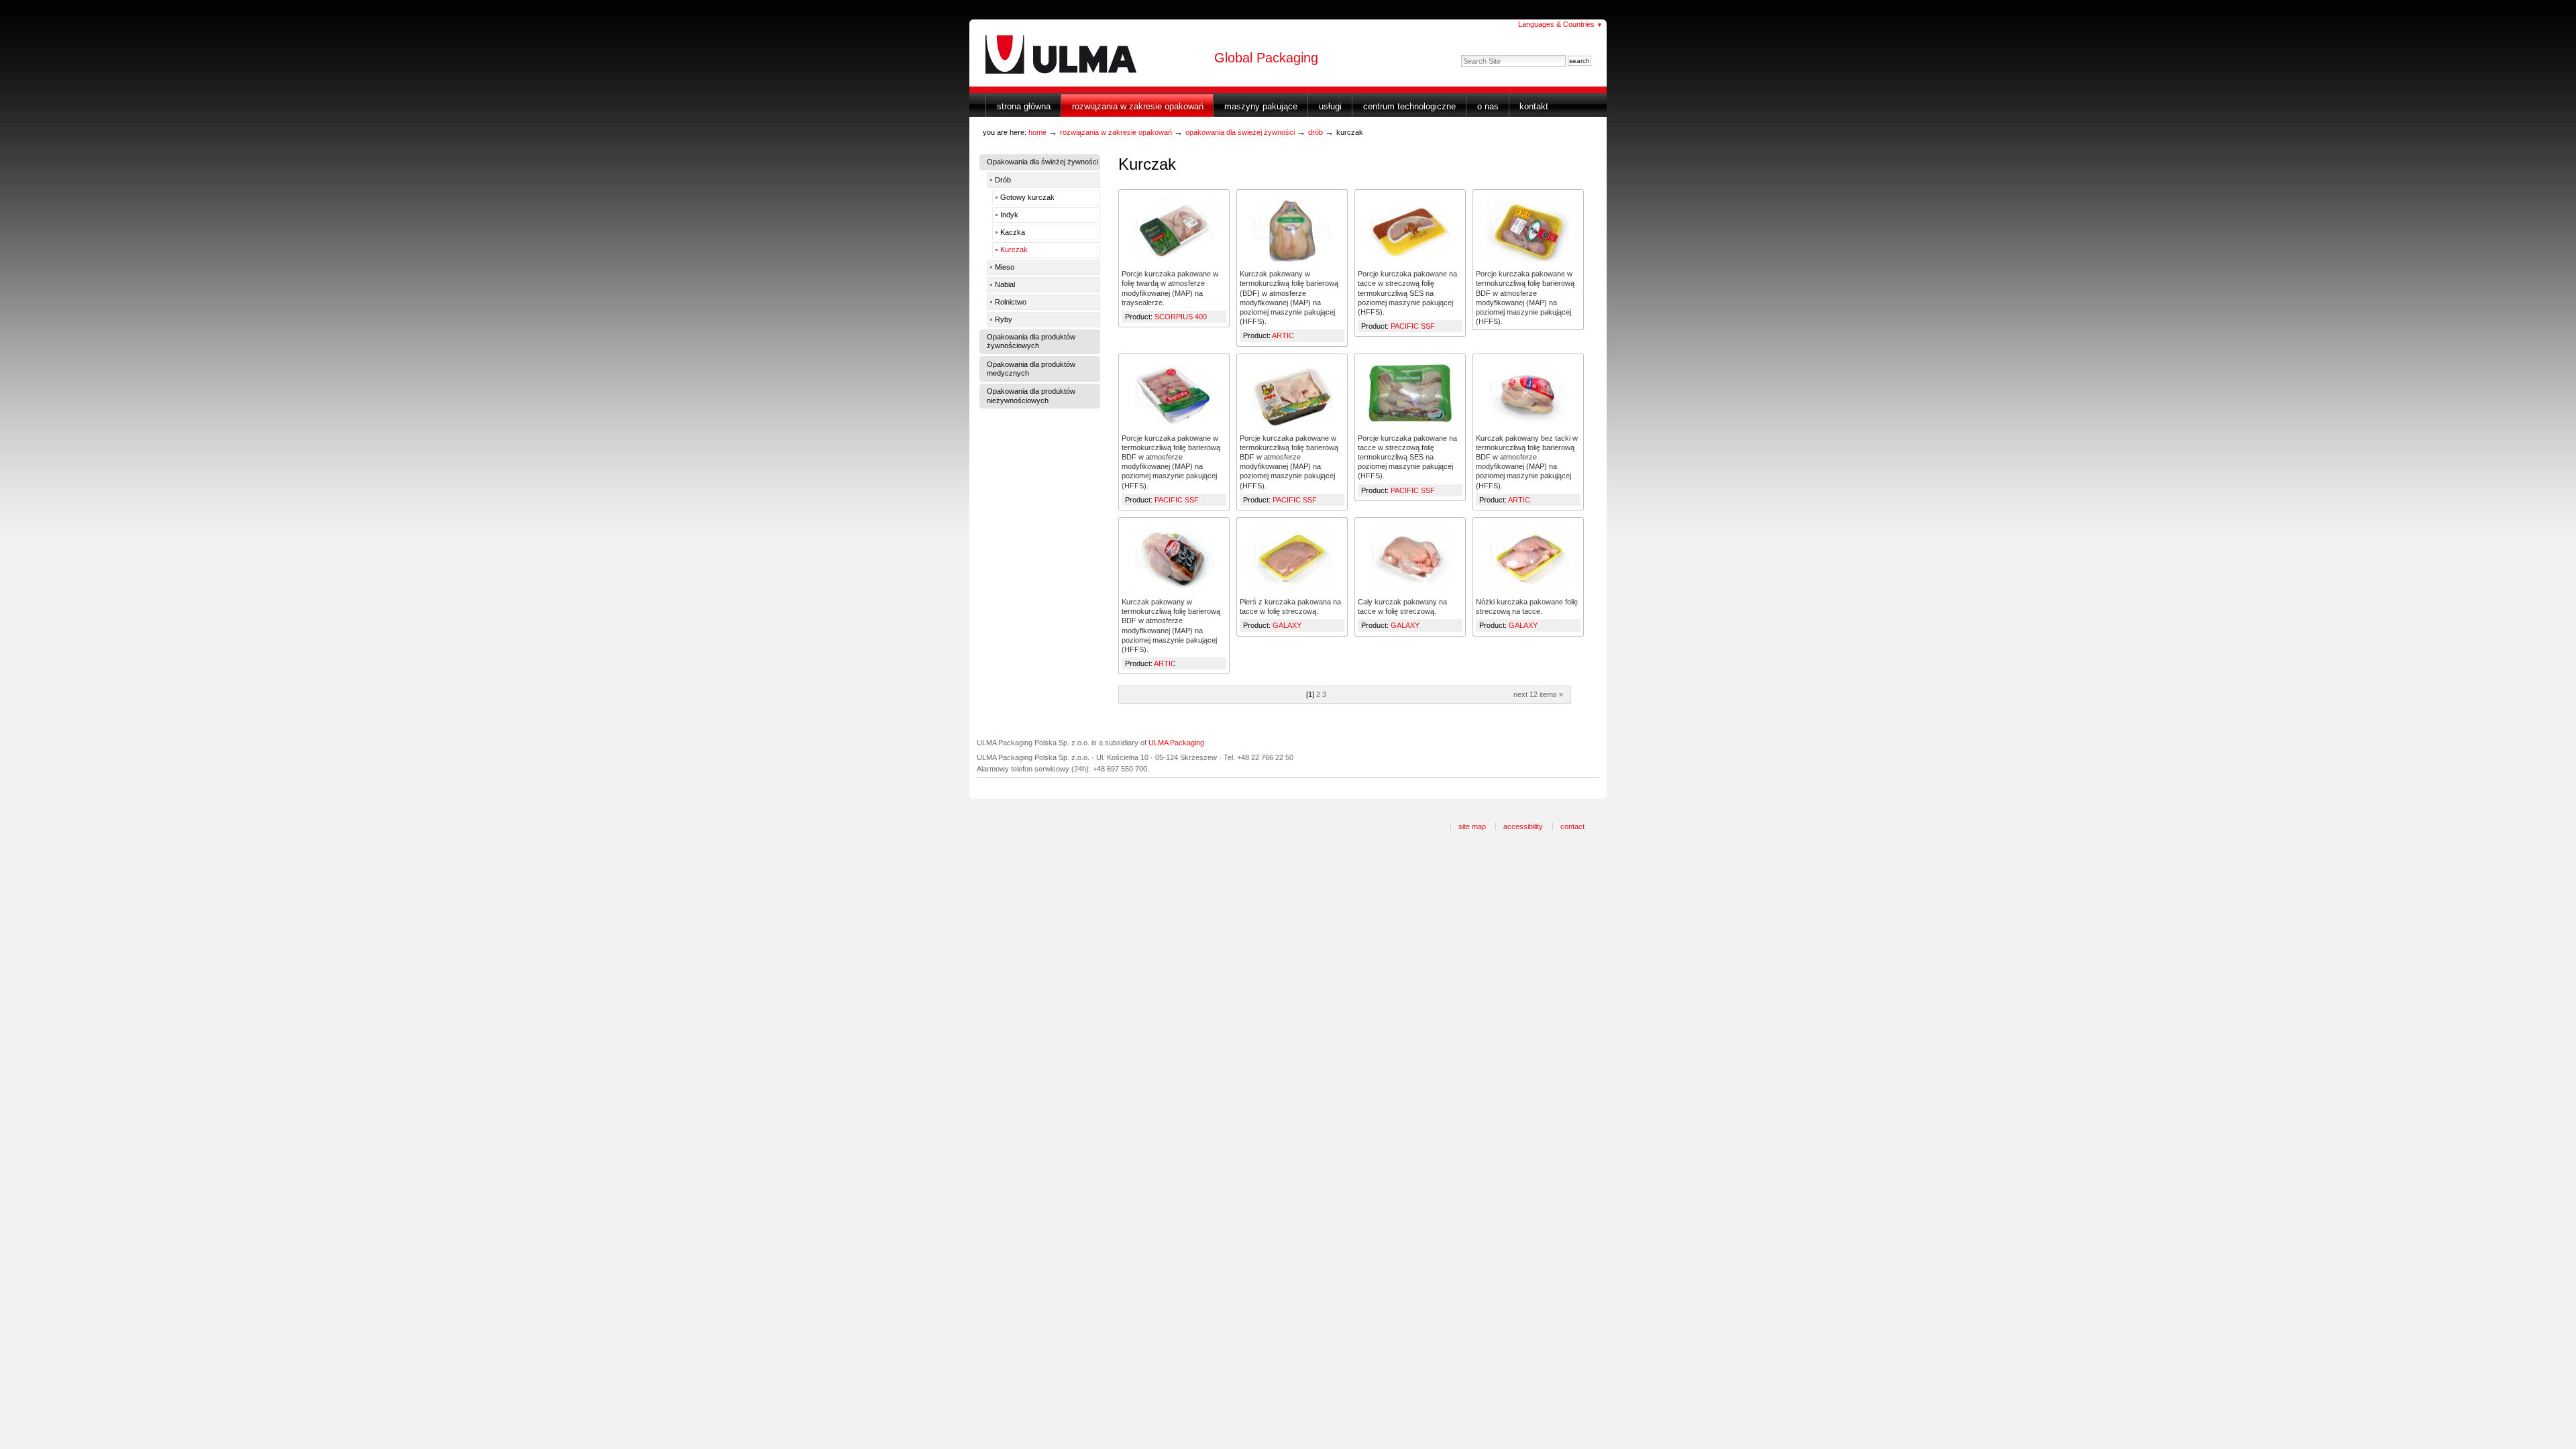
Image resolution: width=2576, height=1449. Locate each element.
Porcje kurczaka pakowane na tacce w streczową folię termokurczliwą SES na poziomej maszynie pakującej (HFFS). (1407, 293)
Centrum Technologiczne (1409, 106)
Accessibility (1523, 826)
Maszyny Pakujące (1261, 106)
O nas (1488, 106)
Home (1037, 132)
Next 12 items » (1538, 694)
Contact (1572, 826)
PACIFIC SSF (1413, 326)
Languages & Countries (1560, 24)
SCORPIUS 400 (1181, 317)
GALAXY (1287, 625)
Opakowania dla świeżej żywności (1240, 132)
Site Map (1472, 826)
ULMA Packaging (1176, 743)
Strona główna (1024, 106)
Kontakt (1534, 106)
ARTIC (1283, 335)
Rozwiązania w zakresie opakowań (1138, 106)
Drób (1316, 132)
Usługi (1330, 106)
